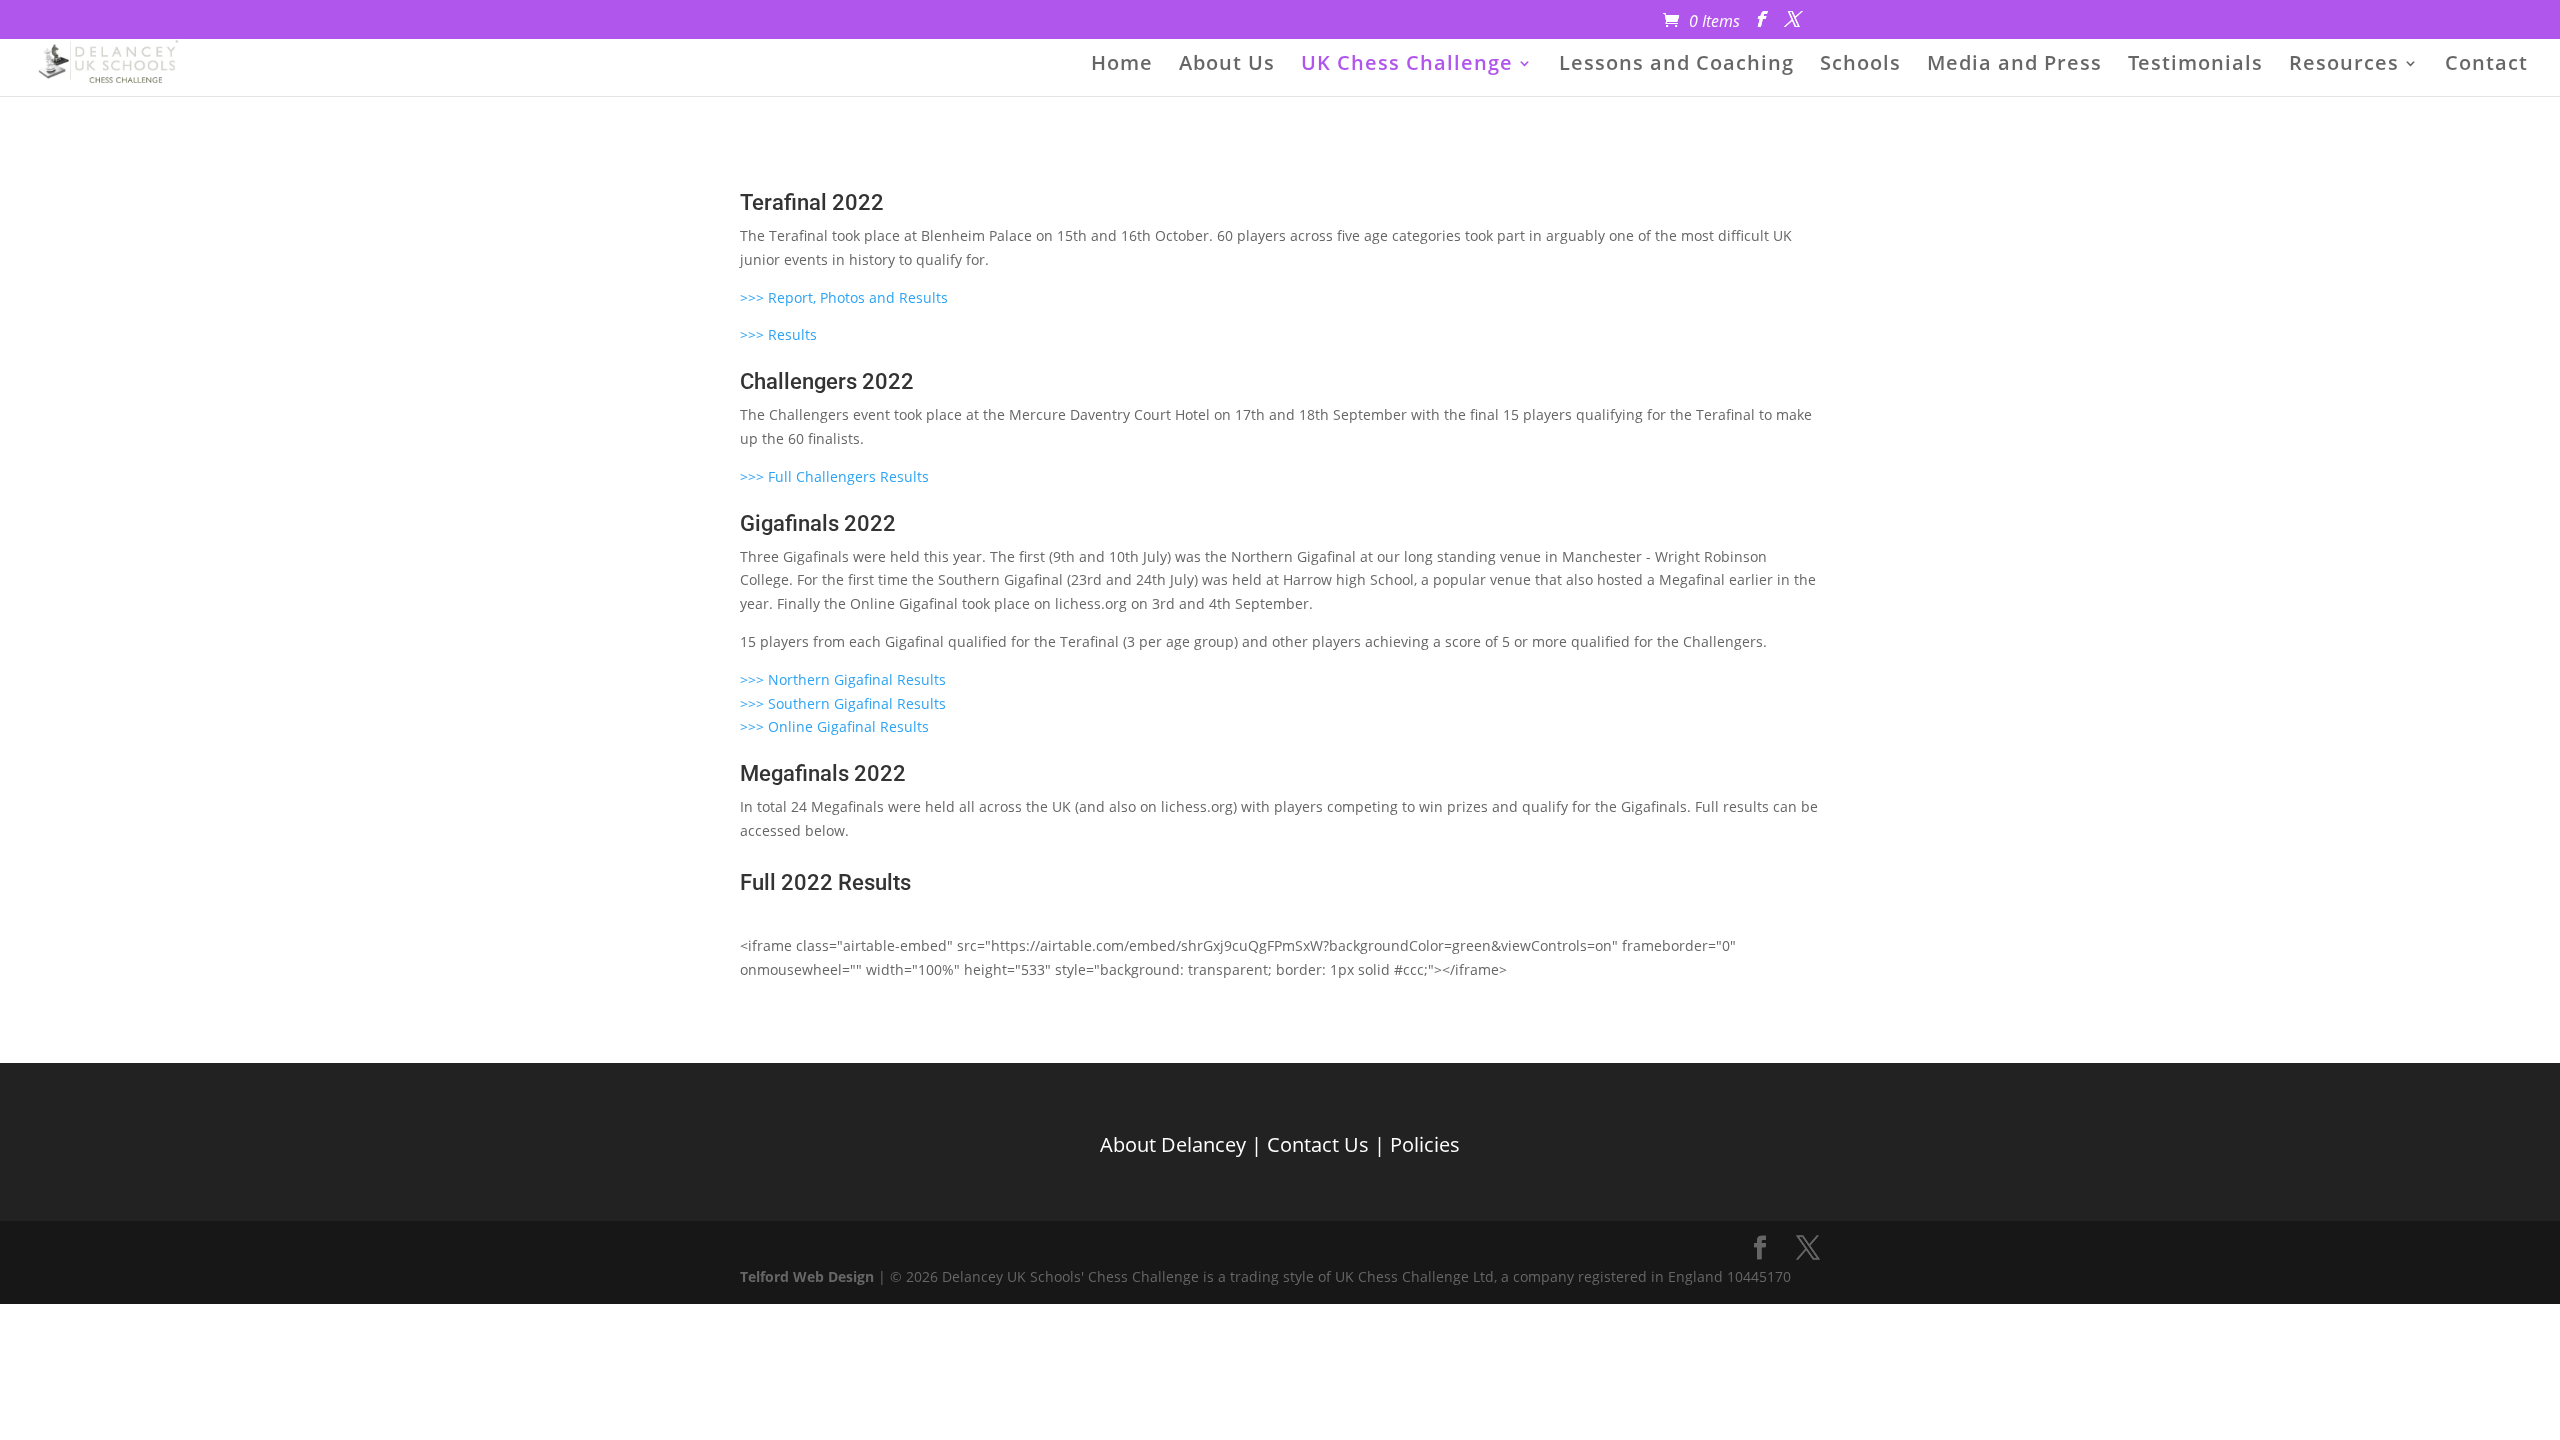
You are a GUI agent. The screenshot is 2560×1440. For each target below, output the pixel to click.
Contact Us (1318, 1144)
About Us (1227, 66)
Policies (1425, 1144)
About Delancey (1173, 1144)
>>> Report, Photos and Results (844, 297)
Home (1122, 66)
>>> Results (778, 334)
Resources (2344, 66)
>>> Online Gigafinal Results (834, 726)
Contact (2486, 66)
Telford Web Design (807, 1276)
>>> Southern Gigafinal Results (843, 703)
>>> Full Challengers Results (834, 476)
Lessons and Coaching (1676, 66)
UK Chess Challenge (1407, 66)
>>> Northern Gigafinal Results (843, 679)
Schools (1860, 66)
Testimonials (2195, 66)
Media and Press (2014, 66)
